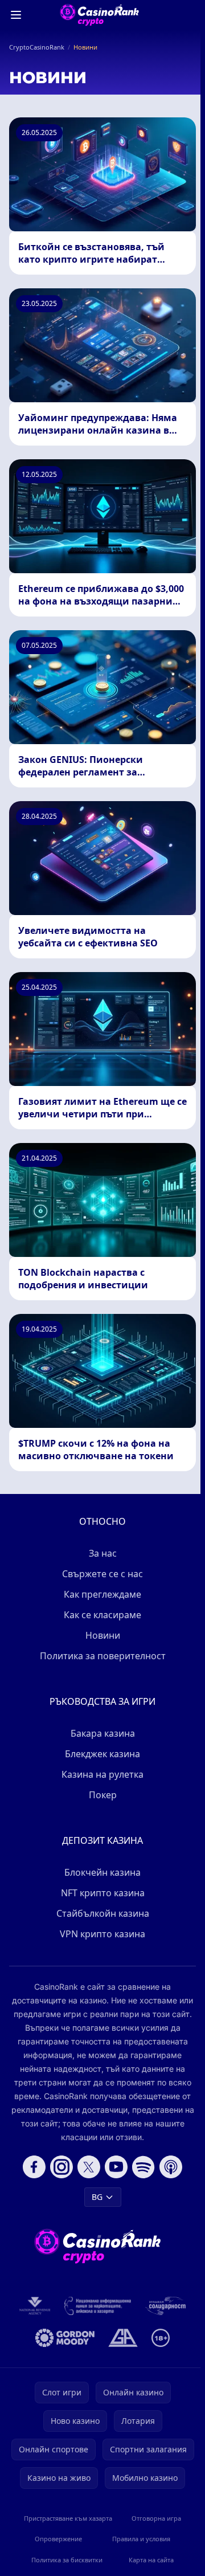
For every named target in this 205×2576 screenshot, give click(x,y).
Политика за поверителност (103, 1656)
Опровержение (58, 2539)
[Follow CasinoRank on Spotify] (143, 2167)
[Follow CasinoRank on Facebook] (34, 2167)
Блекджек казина (102, 1754)
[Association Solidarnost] (165, 2306)
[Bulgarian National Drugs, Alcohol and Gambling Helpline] (98, 2306)
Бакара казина (103, 1733)
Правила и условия (141, 2539)
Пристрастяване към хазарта (68, 2518)
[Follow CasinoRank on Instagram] (61, 2167)
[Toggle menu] (16, 15)
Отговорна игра (156, 2518)
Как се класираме (102, 1615)
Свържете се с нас (102, 1574)
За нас (103, 1553)
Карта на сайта (151, 2560)
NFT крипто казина (103, 1893)
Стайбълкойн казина (103, 1913)
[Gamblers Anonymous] (123, 2338)
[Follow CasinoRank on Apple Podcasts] (171, 2167)
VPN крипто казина (102, 1934)
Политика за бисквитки (67, 2560)
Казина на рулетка (102, 1774)
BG (97, 2197)
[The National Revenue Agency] (35, 2306)
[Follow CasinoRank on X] (89, 2167)
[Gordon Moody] (65, 2338)
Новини (103, 1635)
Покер (103, 1795)
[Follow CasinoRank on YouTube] (116, 2167)
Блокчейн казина (102, 1872)
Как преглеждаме (102, 1594)
